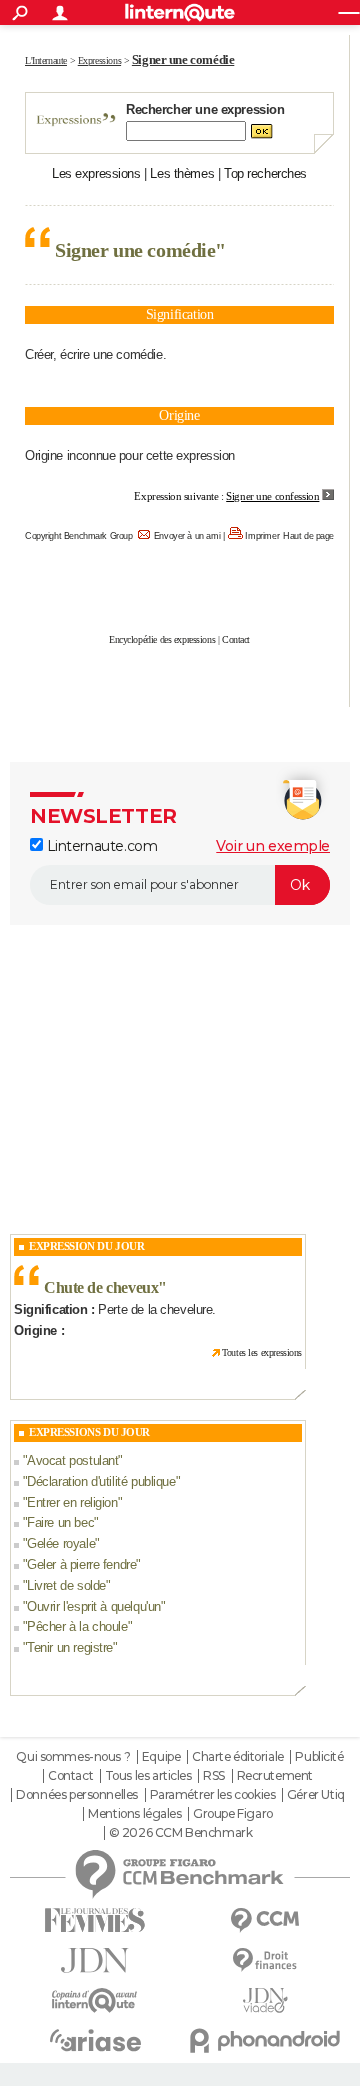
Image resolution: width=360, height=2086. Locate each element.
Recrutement (275, 1776)
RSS (214, 1776)
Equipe (161, 1757)
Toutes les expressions (262, 1352)
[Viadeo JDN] (265, 2000)
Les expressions (96, 173)
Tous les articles (148, 1776)
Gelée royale (61, 1543)
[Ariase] (95, 2040)
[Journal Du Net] (95, 1960)
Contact (236, 639)
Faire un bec (60, 1522)
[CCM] (265, 1920)
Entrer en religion (72, 1502)
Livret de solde (66, 1585)
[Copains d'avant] (95, 2000)
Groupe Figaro (233, 1814)
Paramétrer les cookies (213, 1795)
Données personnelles (77, 1795)
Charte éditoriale (238, 1757)
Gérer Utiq (316, 1795)
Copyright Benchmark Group (79, 536)
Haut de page (308, 536)
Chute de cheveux (101, 1287)
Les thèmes (182, 173)
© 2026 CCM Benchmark (181, 1833)
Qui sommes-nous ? (73, 1757)
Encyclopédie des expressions (162, 639)
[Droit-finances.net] (265, 1960)
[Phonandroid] (265, 2040)
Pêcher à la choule (77, 1626)
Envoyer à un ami (187, 536)
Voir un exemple (273, 846)
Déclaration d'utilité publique (101, 1481)
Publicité (319, 1757)
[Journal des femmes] (95, 1920)
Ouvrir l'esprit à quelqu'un (94, 1606)
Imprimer (262, 536)
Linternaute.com (100, 846)
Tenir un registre (70, 1647)
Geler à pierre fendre (81, 1564)
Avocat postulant (72, 1460)
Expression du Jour (86, 1246)
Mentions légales (134, 1814)
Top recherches (265, 173)
